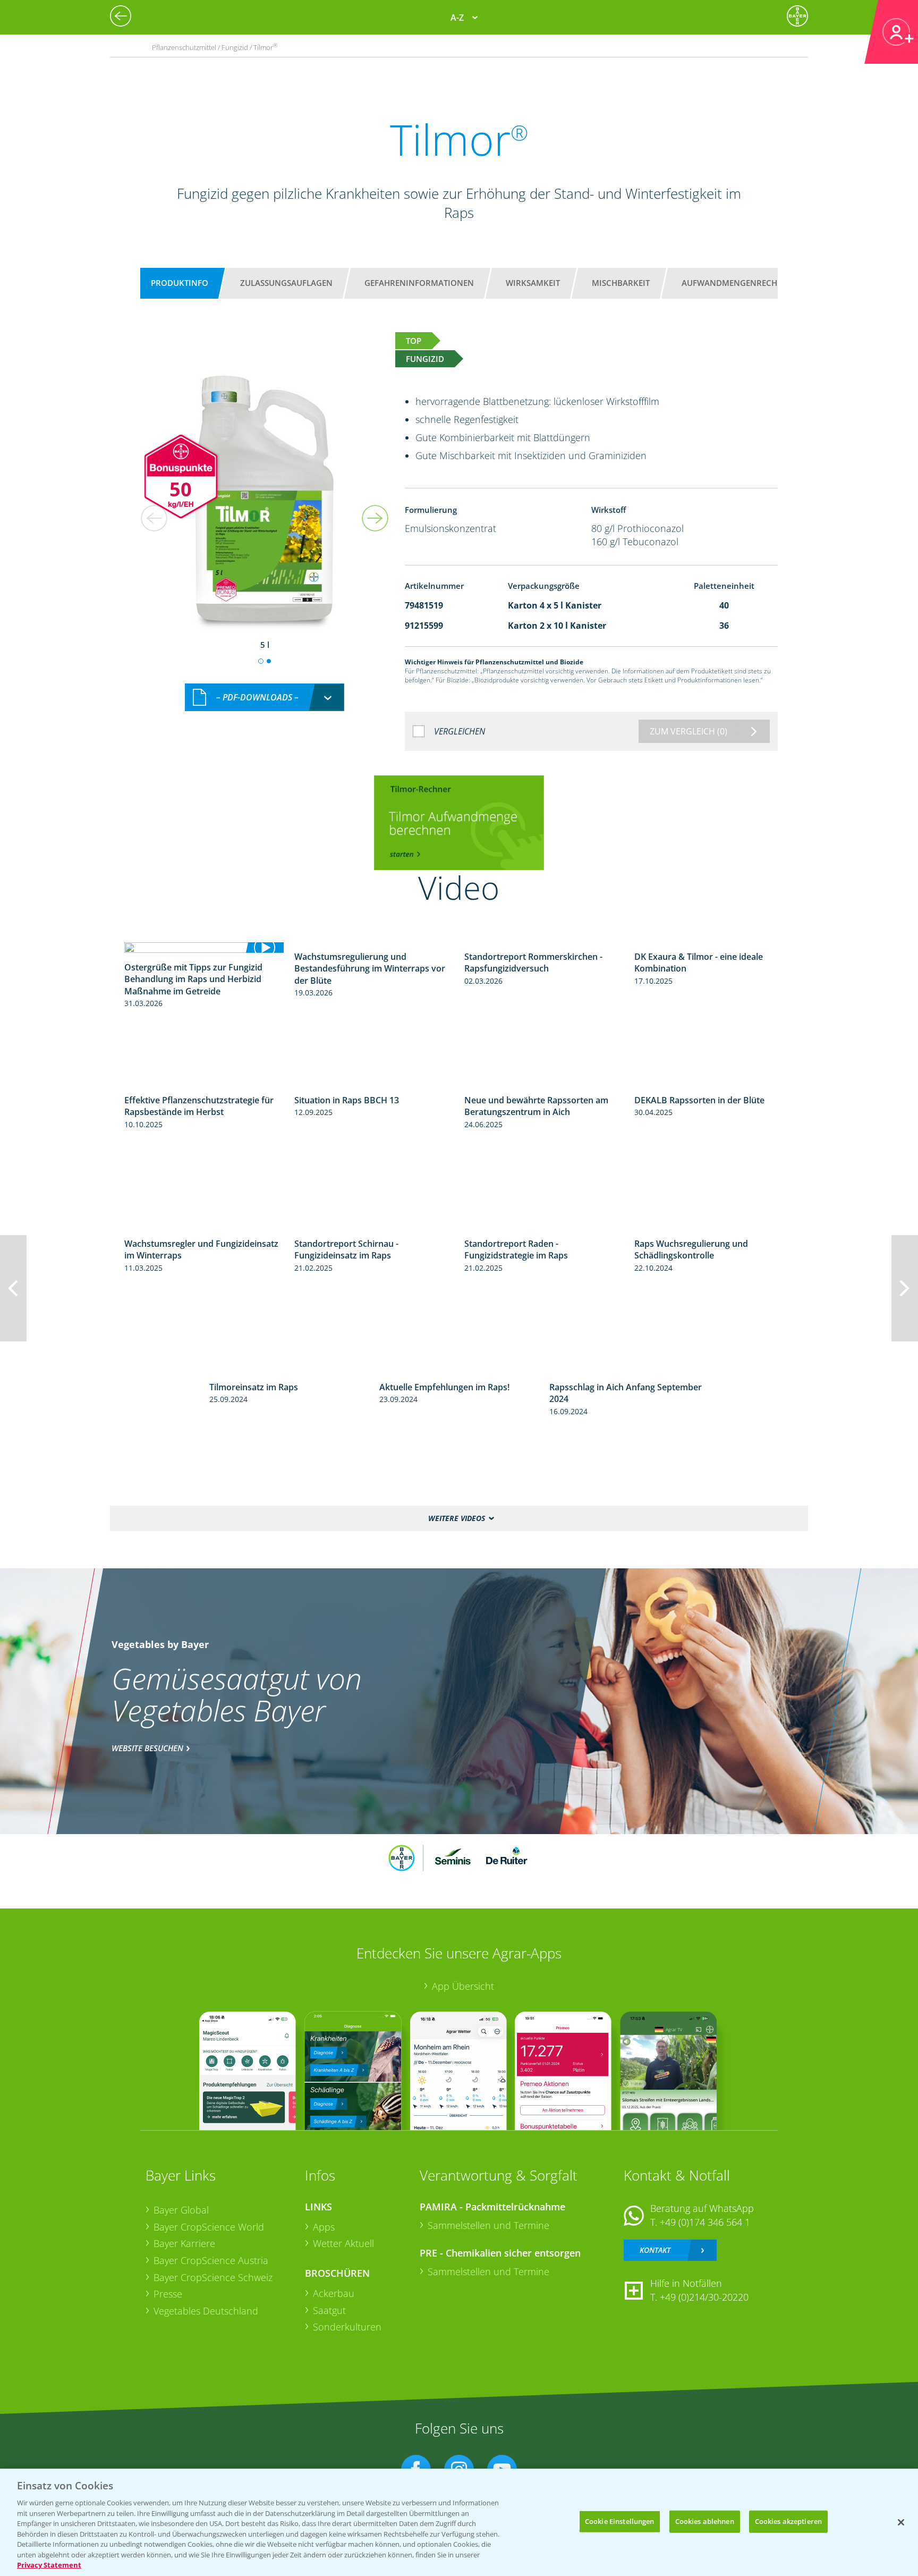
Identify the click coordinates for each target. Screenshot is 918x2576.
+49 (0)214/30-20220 (704, 2297)
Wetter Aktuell (343, 2243)
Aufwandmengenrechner (737, 283)
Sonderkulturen (347, 2327)
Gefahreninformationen (419, 283)
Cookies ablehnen (705, 2521)
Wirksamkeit (533, 283)
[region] (459, 2522)
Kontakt (655, 2250)
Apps (324, 2227)
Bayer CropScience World (209, 2227)
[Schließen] (901, 2522)
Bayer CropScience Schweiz (213, 2277)
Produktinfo (180, 283)
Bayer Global (181, 2210)
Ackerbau (334, 2293)
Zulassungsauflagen (286, 283)
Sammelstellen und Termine (488, 2225)
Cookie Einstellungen (620, 2521)
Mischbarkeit (621, 283)
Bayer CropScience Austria (211, 2260)
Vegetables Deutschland (206, 2311)
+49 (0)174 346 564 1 (705, 2222)
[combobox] (265, 698)
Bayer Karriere (184, 2243)
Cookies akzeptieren (788, 2521)
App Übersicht (463, 1986)
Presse (168, 2294)
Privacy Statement (49, 2565)
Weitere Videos (457, 1518)
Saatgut (329, 2310)
